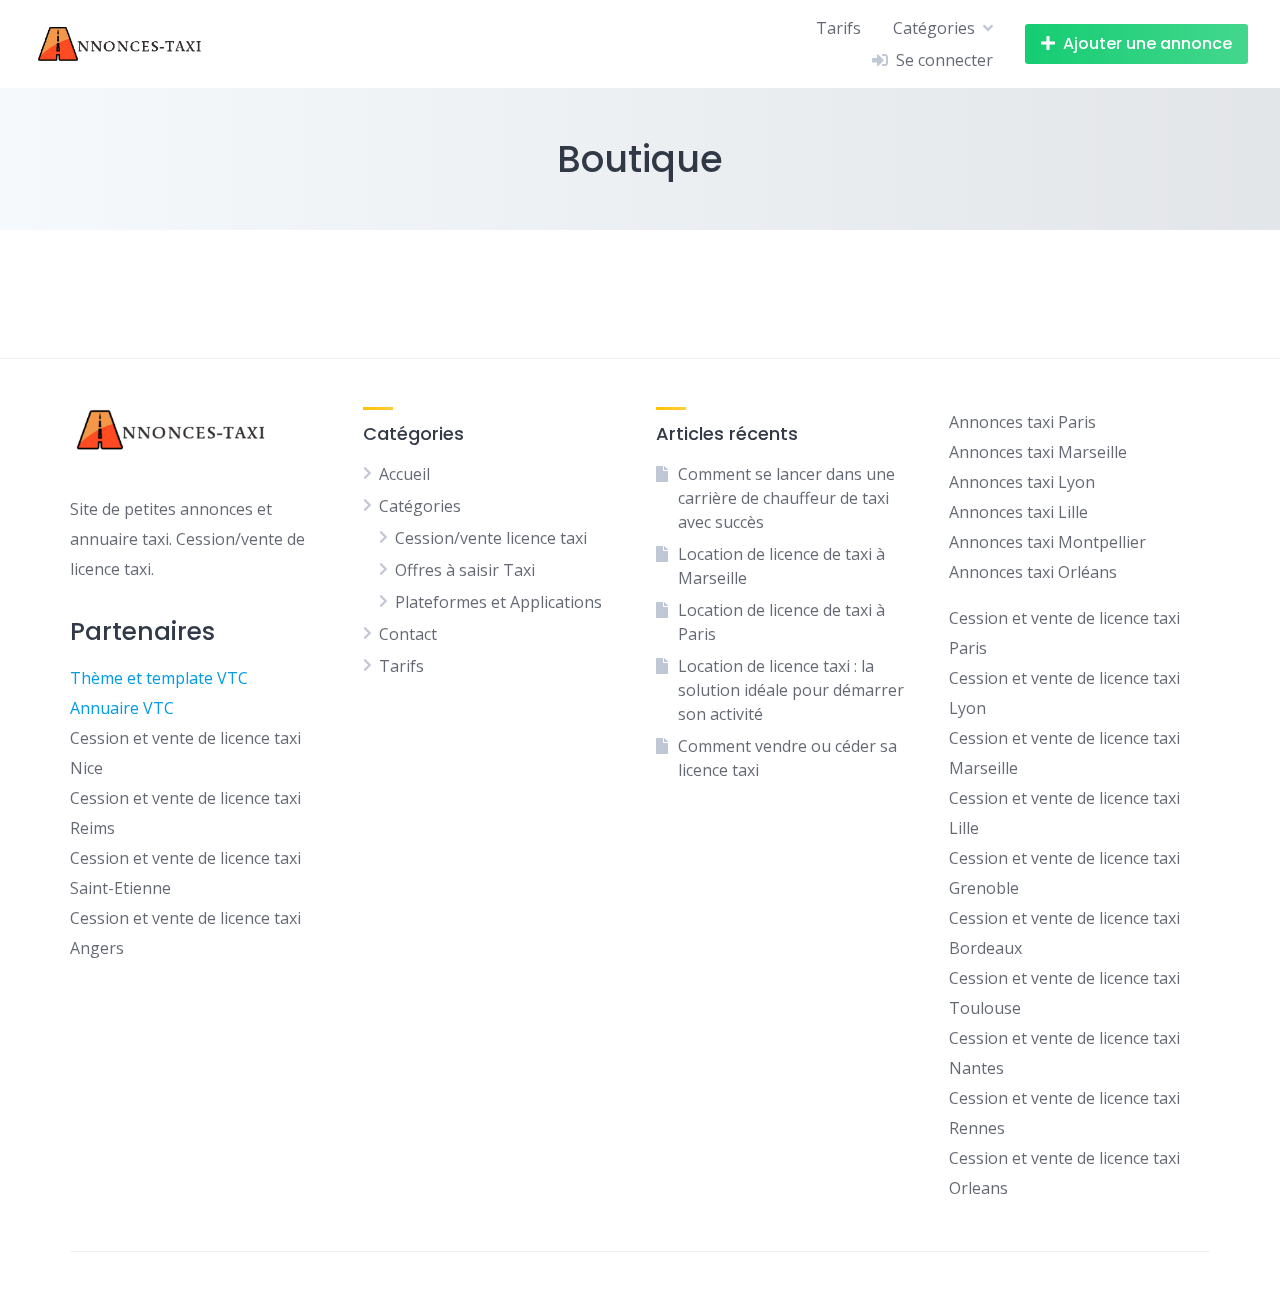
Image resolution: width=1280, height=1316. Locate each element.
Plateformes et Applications (498, 602)
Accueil (404, 474)
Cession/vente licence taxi (491, 538)
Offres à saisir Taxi (465, 570)
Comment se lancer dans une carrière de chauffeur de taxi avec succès (786, 498)
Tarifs (838, 28)
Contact (408, 634)
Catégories (934, 28)
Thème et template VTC (159, 678)
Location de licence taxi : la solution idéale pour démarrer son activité (791, 690)
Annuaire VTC (122, 708)
